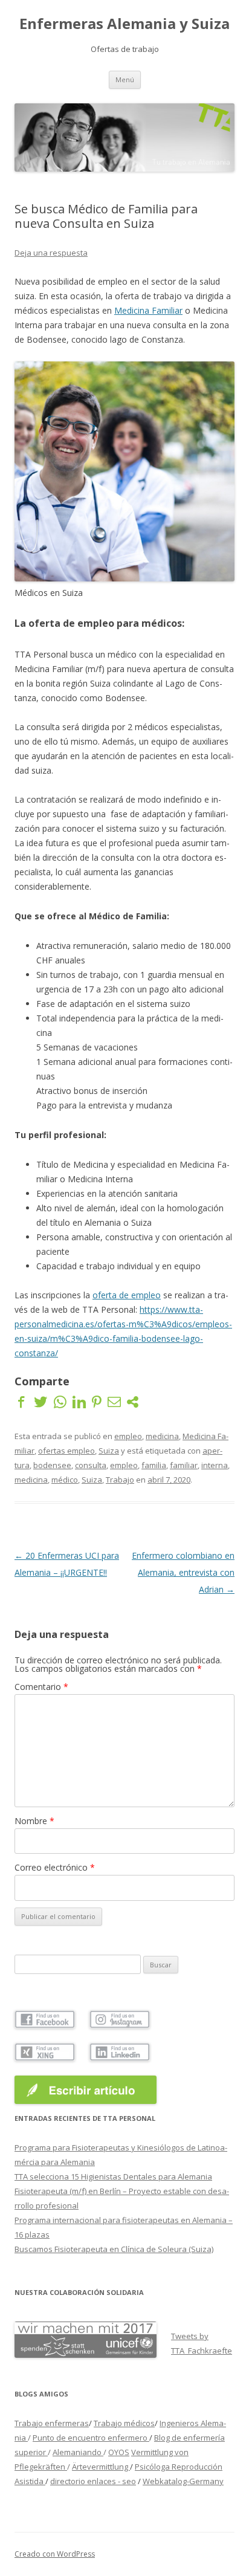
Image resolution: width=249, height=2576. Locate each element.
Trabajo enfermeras (52, 2423)
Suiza (109, 1451)
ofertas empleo (66, 1451)
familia (154, 1465)
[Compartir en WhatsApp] (60, 1401)
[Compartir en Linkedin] (79, 1401)
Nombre (34, 1821)
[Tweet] (40, 1401)
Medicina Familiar (148, 310)
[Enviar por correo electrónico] (114, 1401)
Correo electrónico (55, 1867)
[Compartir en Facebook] (21, 1401)
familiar (184, 1465)
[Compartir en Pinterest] (97, 1401)
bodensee (52, 1465)
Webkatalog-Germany (183, 2481)
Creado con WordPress (55, 2554)
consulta (91, 1465)
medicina (162, 1436)
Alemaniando (78, 2452)
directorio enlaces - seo (93, 2481)
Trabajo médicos (124, 2423)
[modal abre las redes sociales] (133, 1401)
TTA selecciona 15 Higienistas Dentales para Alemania (113, 2176)
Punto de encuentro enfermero (91, 2438)
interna (215, 1465)
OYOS (119, 2452)
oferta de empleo (127, 1295)
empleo (128, 1436)
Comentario (41, 1687)
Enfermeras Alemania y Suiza (124, 24)
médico (65, 1480)
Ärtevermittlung (101, 2467)
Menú (125, 79)
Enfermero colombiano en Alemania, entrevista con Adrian (183, 1572)
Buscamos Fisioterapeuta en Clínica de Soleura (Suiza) (114, 2249)
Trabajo (120, 1480)
